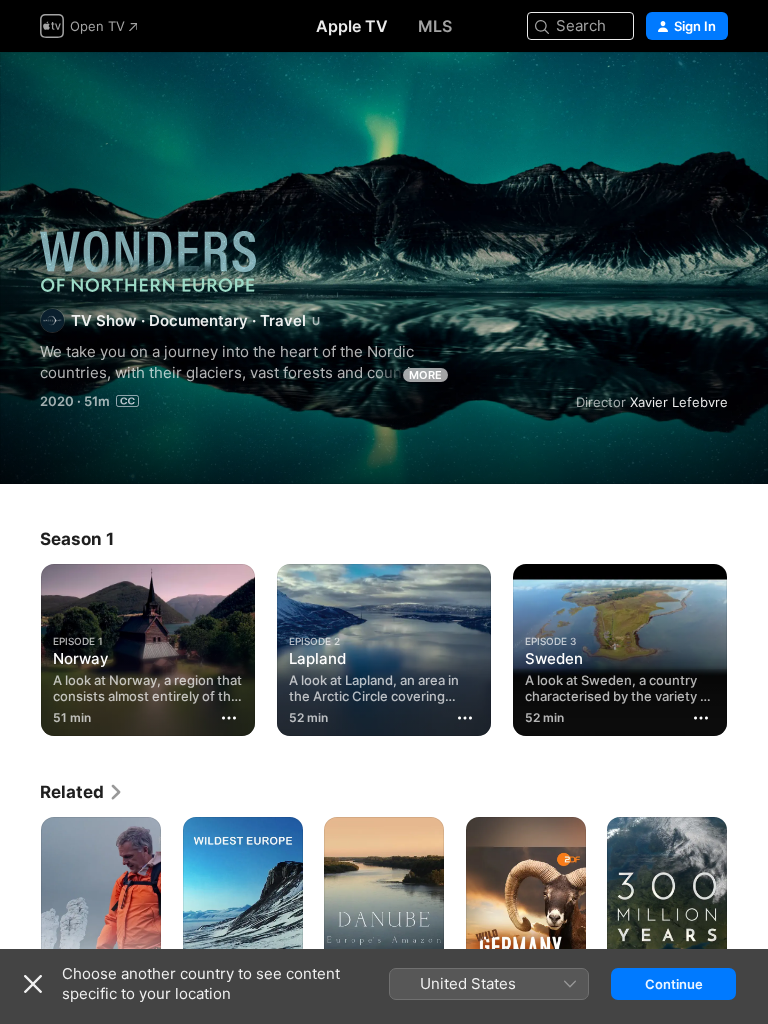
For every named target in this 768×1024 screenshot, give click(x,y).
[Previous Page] (20, 646)
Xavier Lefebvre (679, 402)
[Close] (33, 984)
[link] (82, 792)
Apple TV (352, 26)
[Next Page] (748, 646)
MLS (435, 26)
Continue (674, 984)
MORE (425, 375)
